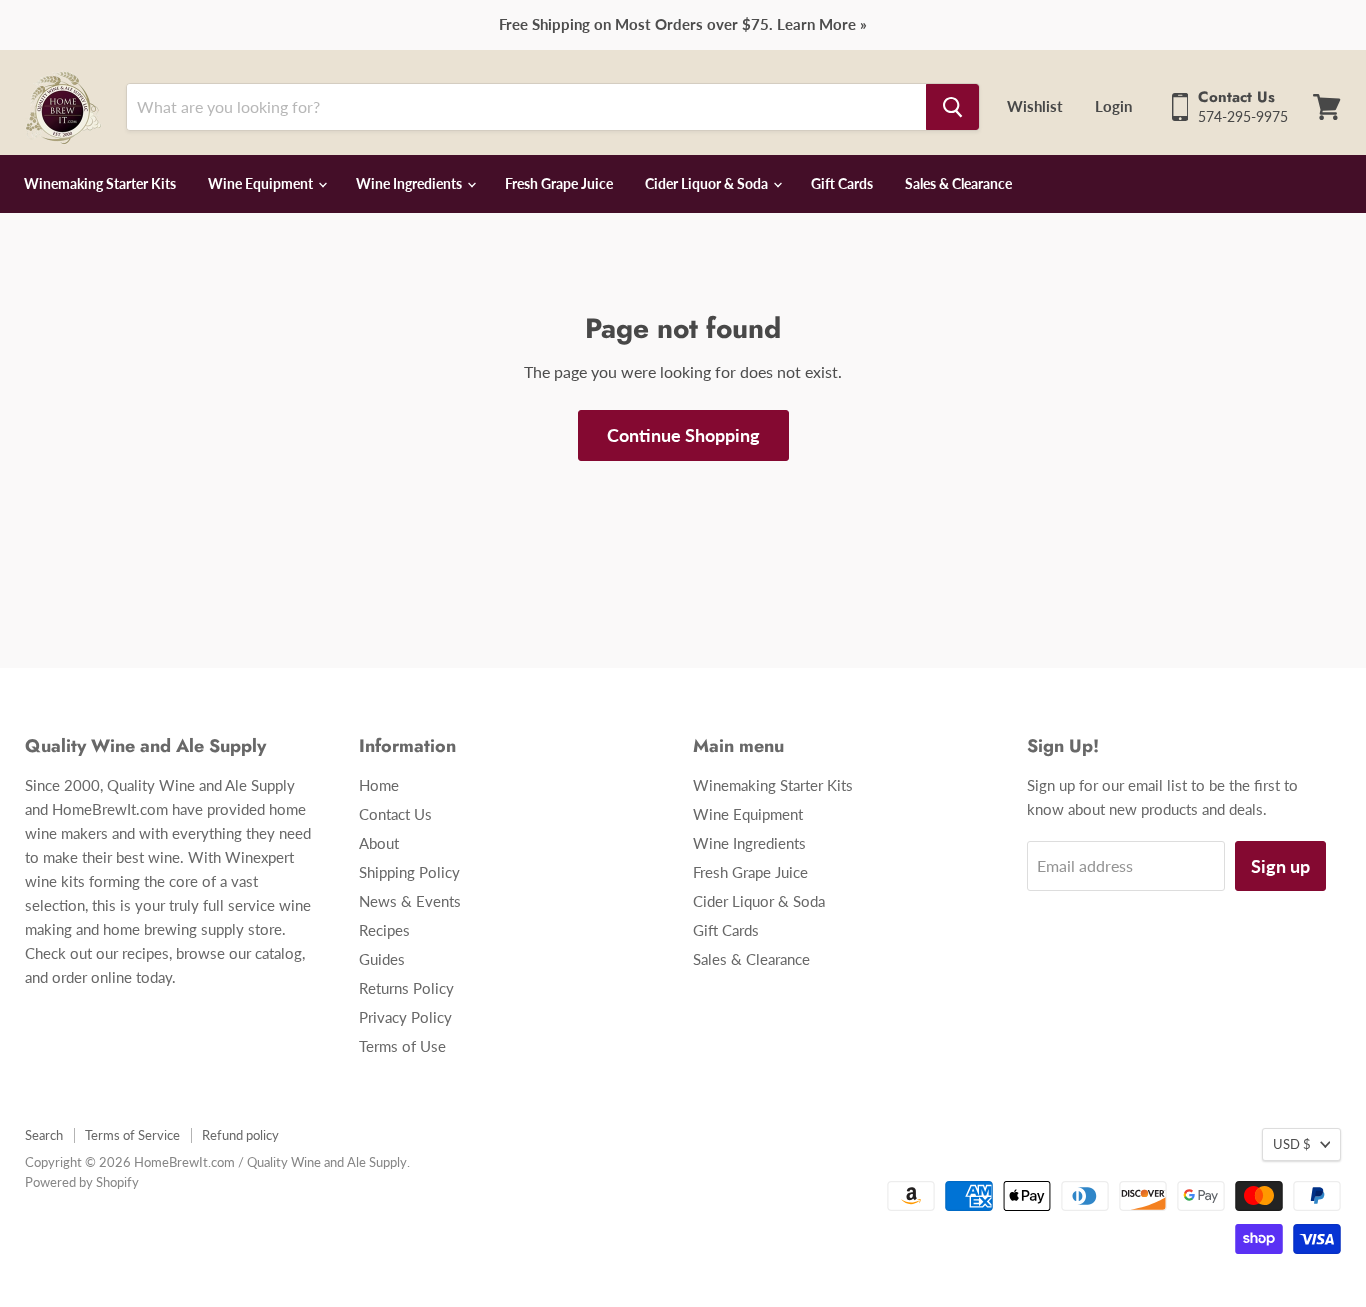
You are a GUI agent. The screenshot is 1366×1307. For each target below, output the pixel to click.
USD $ (1292, 1144)
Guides (382, 959)
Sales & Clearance (958, 183)
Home (379, 785)
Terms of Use (402, 1046)
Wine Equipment (262, 183)
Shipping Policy (409, 872)
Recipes (384, 930)
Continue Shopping (683, 435)
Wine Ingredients (410, 183)
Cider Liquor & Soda (708, 183)
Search (44, 1135)
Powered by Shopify (82, 1182)
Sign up (1280, 866)
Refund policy (240, 1135)
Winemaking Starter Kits (100, 183)
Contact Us (395, 814)
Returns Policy (406, 988)
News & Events (410, 901)
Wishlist (1035, 106)
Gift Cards (842, 183)
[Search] (952, 107)
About (379, 843)
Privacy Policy (405, 1017)
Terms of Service (132, 1135)
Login (1113, 106)
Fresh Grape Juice (559, 183)
